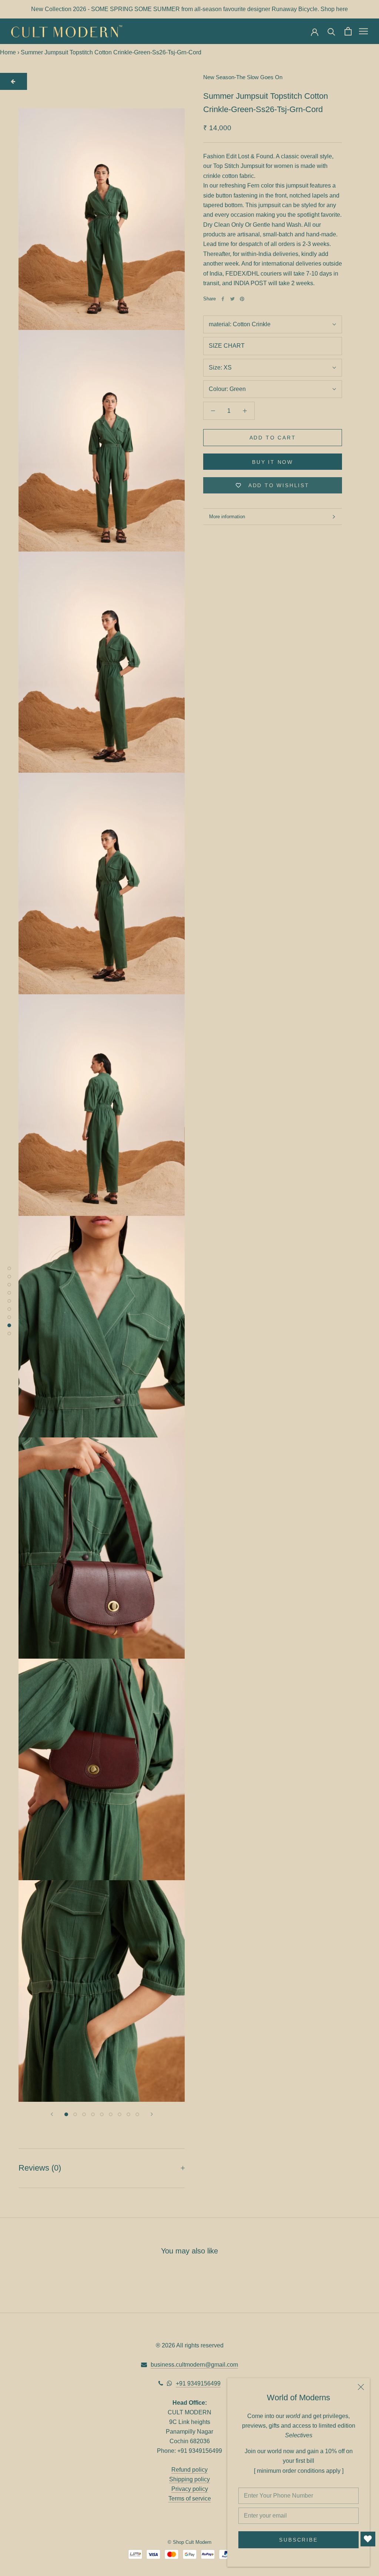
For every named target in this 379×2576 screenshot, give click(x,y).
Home (8, 52)
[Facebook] (223, 299)
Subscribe (298, 2540)
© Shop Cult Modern (189, 2542)
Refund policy (189, 2470)
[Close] (361, 2387)
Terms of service (190, 2499)
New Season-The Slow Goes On (243, 77)
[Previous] (52, 2114)
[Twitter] (232, 299)
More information (227, 517)
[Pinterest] (242, 299)
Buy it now (273, 462)
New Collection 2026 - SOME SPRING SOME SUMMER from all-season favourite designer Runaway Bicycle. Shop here (189, 9)
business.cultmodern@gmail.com (194, 2365)
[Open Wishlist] (368, 2539)
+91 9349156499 (198, 2383)
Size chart (227, 346)
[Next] (152, 2114)
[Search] (331, 31)
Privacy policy (190, 2489)
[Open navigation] (363, 31)
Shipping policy (189, 2479)
